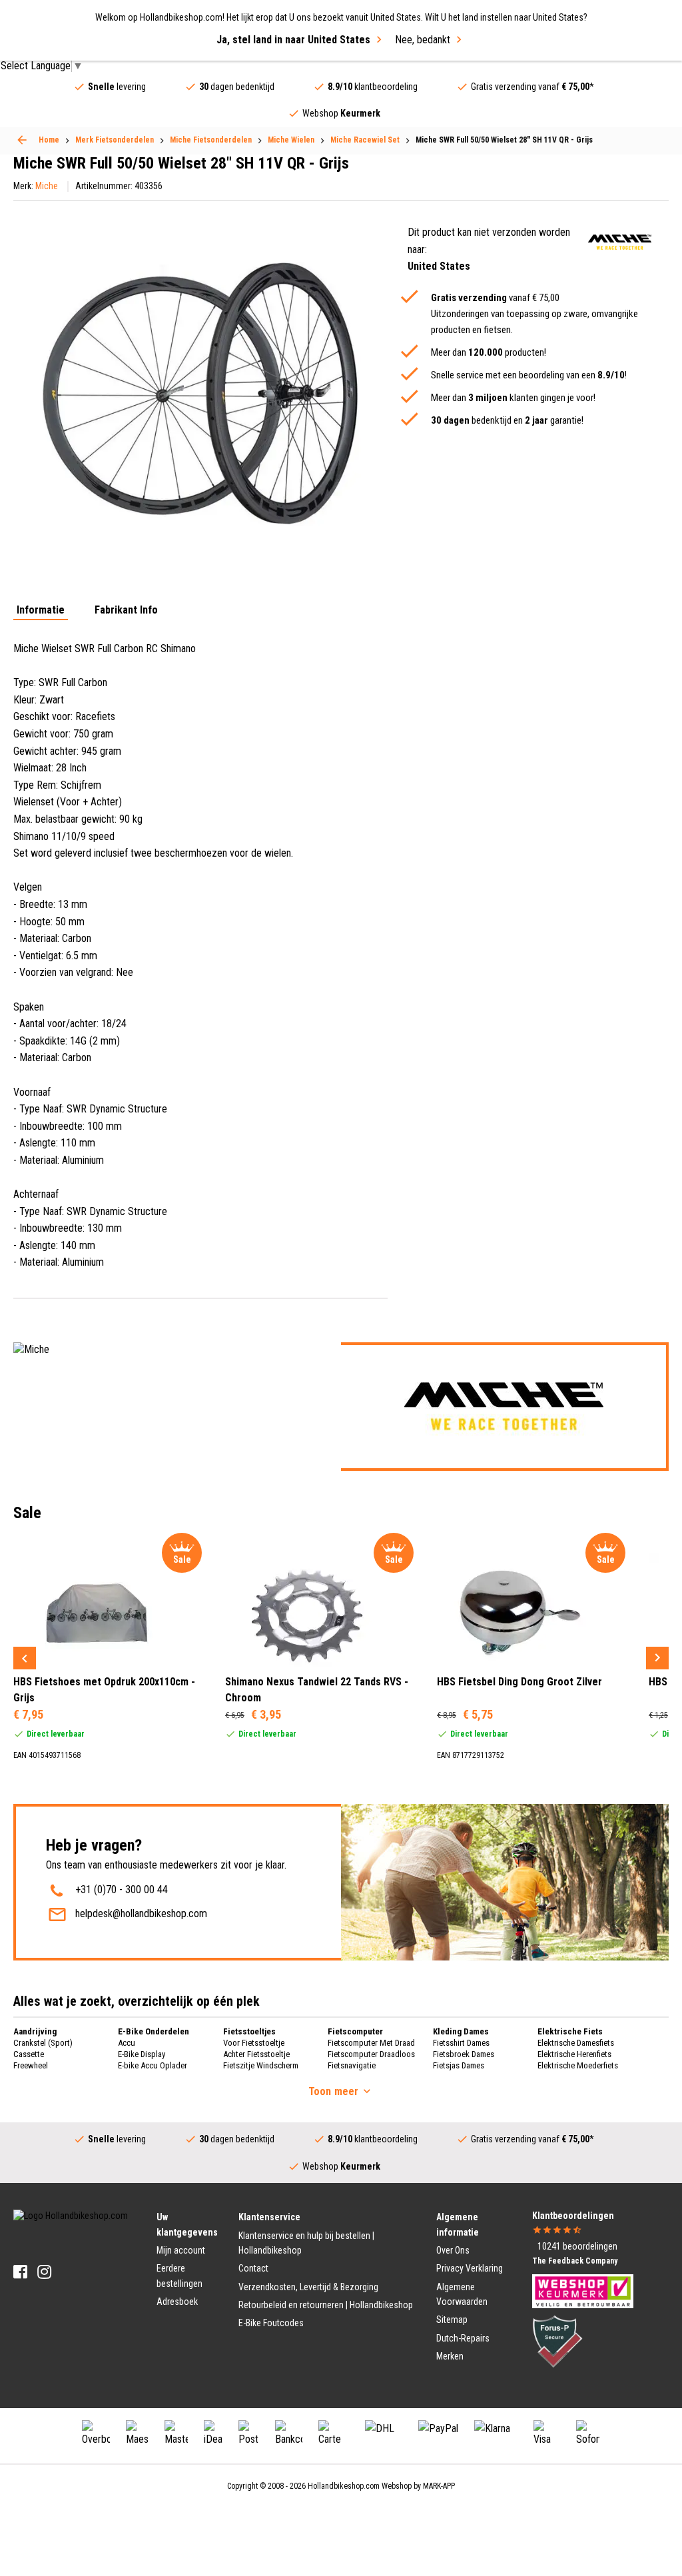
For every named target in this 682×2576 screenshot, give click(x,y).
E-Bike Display (142, 2054)
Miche (47, 186)
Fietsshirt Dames (461, 2043)
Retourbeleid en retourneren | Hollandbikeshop (326, 2305)
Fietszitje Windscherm (261, 2065)
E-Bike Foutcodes (271, 2323)
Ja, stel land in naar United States (293, 40)
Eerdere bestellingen (179, 2276)
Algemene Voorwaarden (462, 2294)
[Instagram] (44, 2272)
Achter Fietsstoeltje (256, 2054)
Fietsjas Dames (459, 2065)
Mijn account (181, 2250)
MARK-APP (439, 2486)
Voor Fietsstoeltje (254, 2043)
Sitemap (452, 2320)
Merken (450, 2356)
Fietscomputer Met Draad (371, 2043)
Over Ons (453, 2250)
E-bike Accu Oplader (153, 2065)
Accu (127, 2043)
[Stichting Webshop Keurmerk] (583, 2290)
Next (657, 1658)
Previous (25, 1658)
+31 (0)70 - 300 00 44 (122, 1890)
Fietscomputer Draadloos (371, 2054)
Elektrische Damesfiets (576, 2043)
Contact (253, 2268)
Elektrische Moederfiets (578, 2065)
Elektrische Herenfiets (574, 2054)
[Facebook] (20, 2272)
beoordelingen (577, 2246)
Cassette (29, 2054)
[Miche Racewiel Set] (22, 140)
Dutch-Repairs (463, 2338)
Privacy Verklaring (470, 2268)
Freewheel (31, 2065)
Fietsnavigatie (352, 2065)
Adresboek (177, 2302)
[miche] (620, 242)
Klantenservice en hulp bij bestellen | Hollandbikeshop (306, 2243)
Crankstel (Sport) (43, 2043)
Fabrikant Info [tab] (126, 611)
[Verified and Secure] (557, 2340)
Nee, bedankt (423, 40)
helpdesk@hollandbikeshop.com (141, 1914)
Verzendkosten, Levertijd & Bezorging (308, 2287)
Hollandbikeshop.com (344, 2486)
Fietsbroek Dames (464, 2054)
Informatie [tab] (41, 611)
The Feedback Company (575, 2261)
